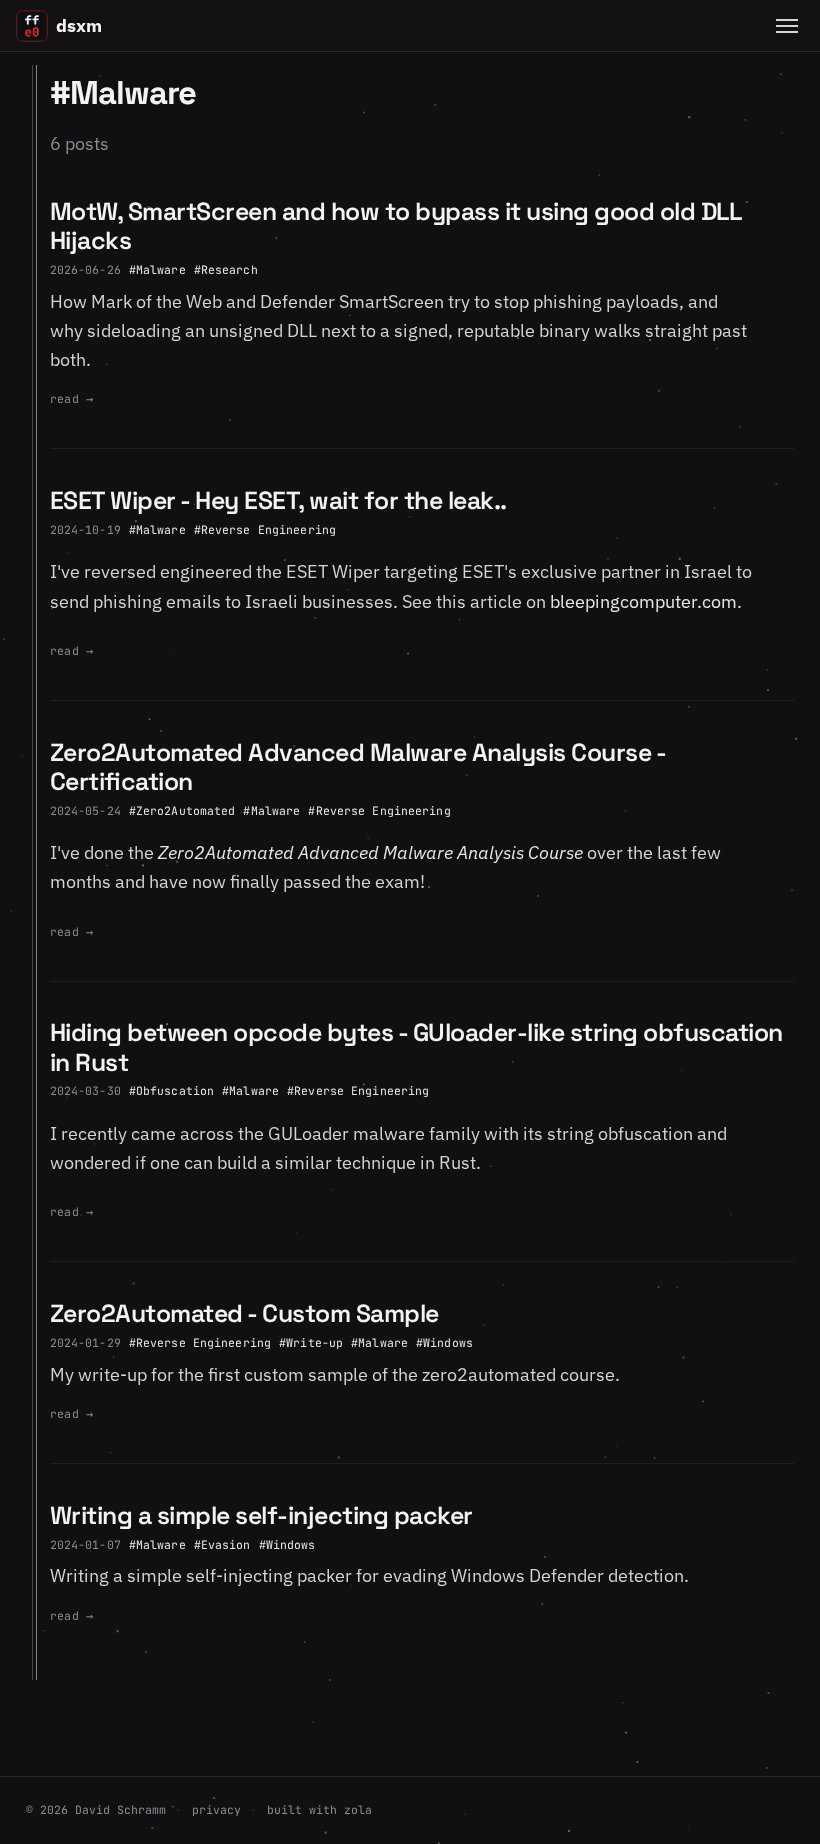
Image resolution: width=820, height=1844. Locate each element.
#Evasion (222, 1544)
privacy (216, 1809)
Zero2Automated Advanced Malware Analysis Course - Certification (358, 767)
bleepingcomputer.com (643, 601)
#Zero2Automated (182, 810)
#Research (226, 269)
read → (72, 398)
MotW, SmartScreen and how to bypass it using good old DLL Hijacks (395, 226)
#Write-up (311, 1342)
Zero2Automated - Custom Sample (244, 1313)
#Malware (157, 269)
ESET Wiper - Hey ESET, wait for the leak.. (278, 500)
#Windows (444, 1342)
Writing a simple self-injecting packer (261, 1515)
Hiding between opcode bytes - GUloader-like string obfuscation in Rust (416, 1047)
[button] (786, 25)
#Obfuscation (171, 1090)
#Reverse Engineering (265, 529)
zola (358, 1809)
